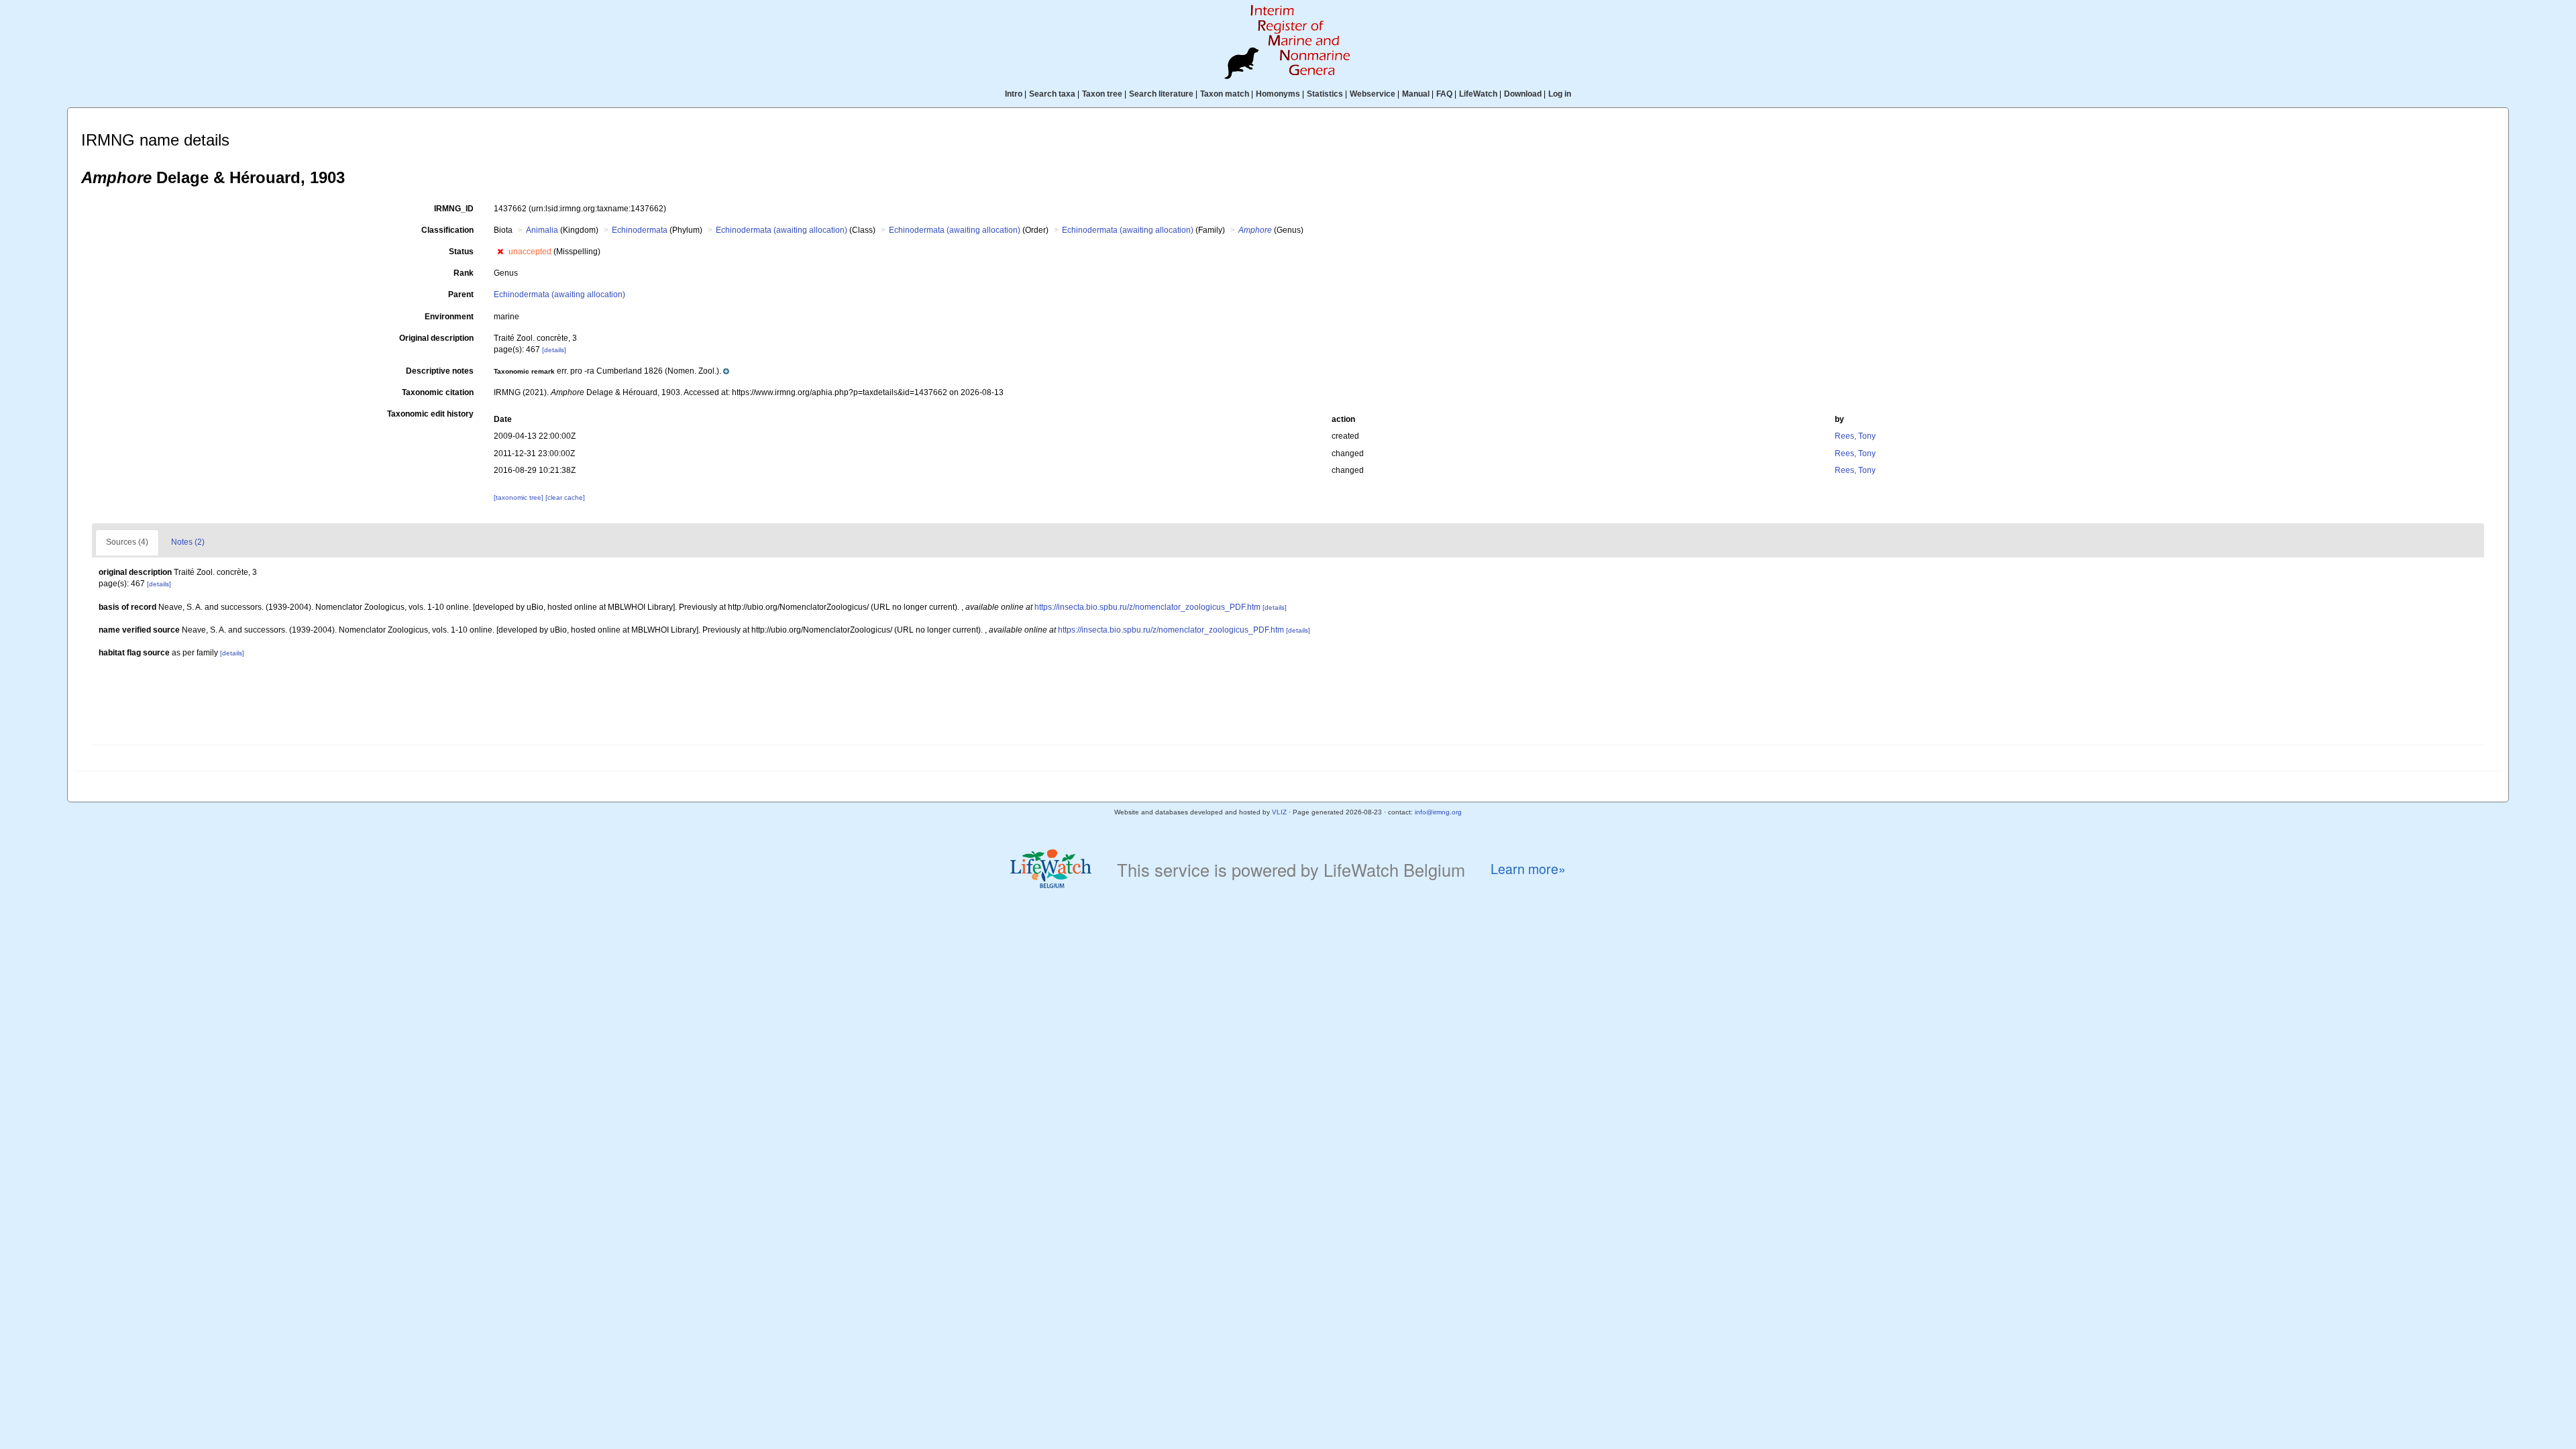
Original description (436, 338)
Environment (449, 317)
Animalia (542, 230)
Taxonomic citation (438, 392)
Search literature (1161, 94)
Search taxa (1052, 94)
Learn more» (1528, 869)
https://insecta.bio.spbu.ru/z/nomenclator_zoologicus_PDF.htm (1147, 607)
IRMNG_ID (454, 209)
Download (1523, 94)
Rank (464, 273)
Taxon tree (1102, 94)
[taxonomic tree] (520, 497)
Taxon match (1225, 94)
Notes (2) (188, 542)
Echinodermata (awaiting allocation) (782, 230)
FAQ (1444, 94)
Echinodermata (640, 230)
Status (461, 252)
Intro (1014, 94)
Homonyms (1278, 94)
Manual (1416, 94)
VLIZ (1279, 812)
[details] (554, 350)
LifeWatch (1478, 94)
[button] (500, 252)
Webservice (1373, 94)
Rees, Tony (1855, 436)
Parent (461, 294)
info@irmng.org (1438, 812)
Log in (1560, 94)
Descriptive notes (440, 371)
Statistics (1325, 94)
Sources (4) (127, 542)
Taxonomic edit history (430, 414)
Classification (447, 230)
